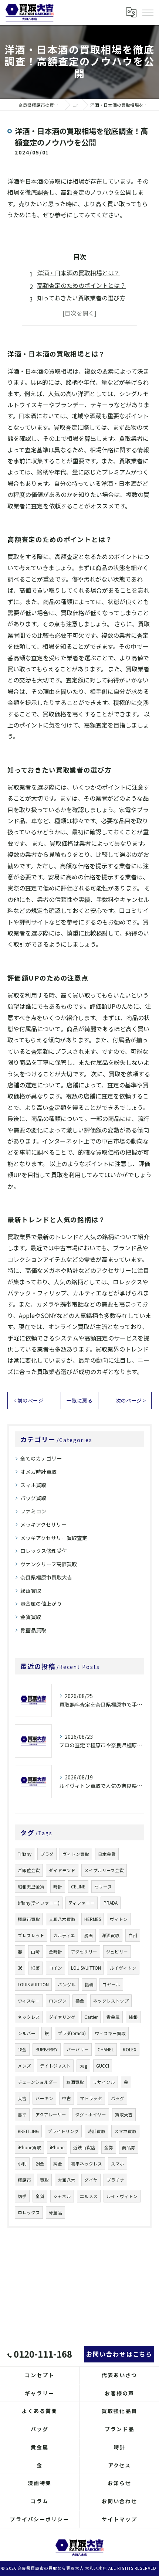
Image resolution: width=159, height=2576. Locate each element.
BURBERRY (47, 2049)
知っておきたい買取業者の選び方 (81, 298)
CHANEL (106, 2049)
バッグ (118, 2098)
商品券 (129, 2147)
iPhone (57, 2147)
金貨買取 (31, 1617)
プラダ (47, 1854)
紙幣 (35, 1968)
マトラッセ (91, 2098)
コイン (55, 1968)
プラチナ (115, 2180)
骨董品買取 (33, 1630)
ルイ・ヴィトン (122, 2196)
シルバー (27, 2033)
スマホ (118, 2164)
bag (83, 2066)
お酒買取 (75, 2082)
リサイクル (104, 2082)
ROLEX (130, 2049)
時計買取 (97, 2131)
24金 (40, 2164)
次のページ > (131, 1400)
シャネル (62, 2196)
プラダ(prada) (72, 2033)
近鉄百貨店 (84, 2147)
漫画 (88, 1935)
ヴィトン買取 (76, 1854)
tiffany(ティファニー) (39, 1903)
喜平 (22, 2115)
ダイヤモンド (62, 1870)
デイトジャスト (55, 2066)
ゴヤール (111, 1984)
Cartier (91, 2017)
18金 (22, 2049)
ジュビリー (117, 1952)
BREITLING (28, 2131)
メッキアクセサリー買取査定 (54, 1538)
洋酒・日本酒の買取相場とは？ (78, 273)
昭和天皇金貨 (31, 1887)
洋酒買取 (111, 1935)
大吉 (22, 2098)
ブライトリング (63, 2131)
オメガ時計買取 (38, 1472)
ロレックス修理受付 (44, 1551)
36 (20, 1968)
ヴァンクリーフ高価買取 (49, 1564)
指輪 (89, 1984)
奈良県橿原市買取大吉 (46, 1577)
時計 (58, 1887)
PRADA (111, 1903)
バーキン (44, 2098)
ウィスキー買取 (110, 2033)
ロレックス (29, 2212)
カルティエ (64, 1935)
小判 (22, 2164)
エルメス (89, 2196)
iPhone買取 (29, 2147)
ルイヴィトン (123, 1968)
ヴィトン (119, 1919)
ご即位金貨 (29, 1870)
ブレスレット (31, 1935)
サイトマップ (119, 2519)
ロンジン (58, 2001)
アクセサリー (84, 1952)
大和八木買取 (62, 1919)
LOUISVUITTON (86, 1968)
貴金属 (113, 2017)
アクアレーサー (51, 2115)
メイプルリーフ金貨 (104, 1870)
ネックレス (29, 2017)
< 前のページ (28, 1400)
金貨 (40, 2196)
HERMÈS (93, 1919)
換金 (80, 2001)
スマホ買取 (33, 1485)
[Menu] (148, 12)
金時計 (55, 1952)
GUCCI (103, 2066)
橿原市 (24, 2180)
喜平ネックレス (87, 2164)
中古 (67, 2098)
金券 (109, 2147)
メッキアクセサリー (43, 1524)
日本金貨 (107, 1854)
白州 (133, 1935)
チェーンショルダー (38, 2082)
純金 (58, 2164)
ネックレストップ (111, 2001)
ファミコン (33, 1511)
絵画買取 (31, 1591)
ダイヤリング (62, 2017)
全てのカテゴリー (41, 1458)
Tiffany (25, 1854)
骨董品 (55, 2212)
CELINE (78, 1887)
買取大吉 (124, 2115)
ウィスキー (29, 2001)
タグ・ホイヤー (91, 2115)
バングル (67, 1984)
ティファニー (82, 1903)
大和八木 (67, 2180)
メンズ (24, 2066)
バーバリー (78, 2049)
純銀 (133, 2017)
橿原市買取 (29, 1919)
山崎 (35, 1952)
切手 (22, 2196)
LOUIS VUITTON (33, 1984)
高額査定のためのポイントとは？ (81, 285)
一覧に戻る (79, 1400)
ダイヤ (91, 2180)
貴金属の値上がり (41, 1604)
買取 (44, 2180)
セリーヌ (103, 1887)
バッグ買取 (33, 1498)
